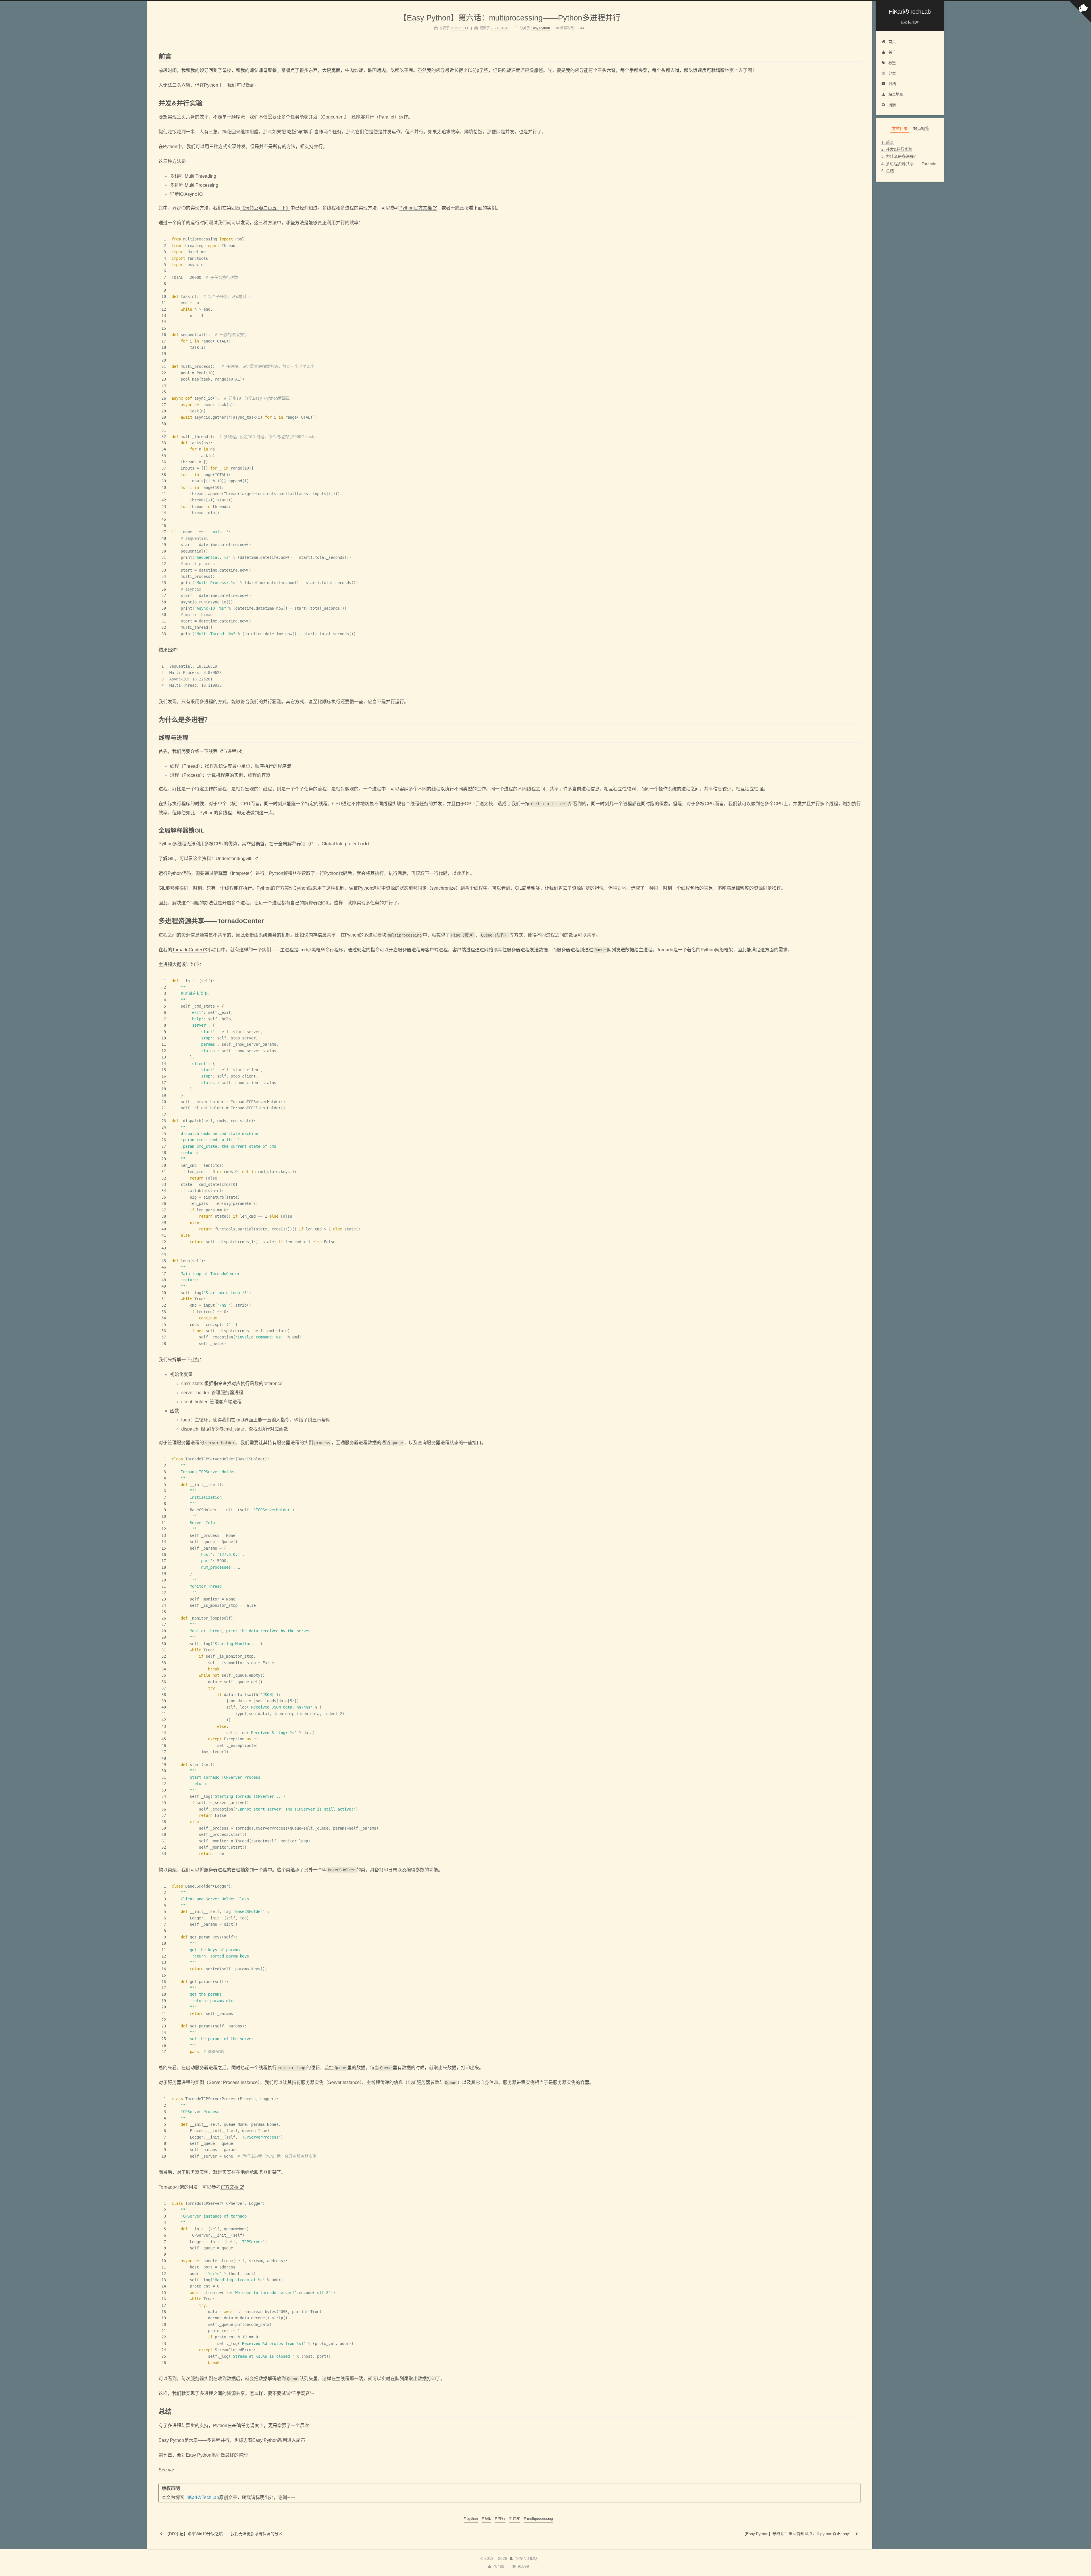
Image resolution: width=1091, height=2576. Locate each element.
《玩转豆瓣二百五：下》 (265, 208)
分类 (892, 73)
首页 (892, 42)
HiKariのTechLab (202, 2497)
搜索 (892, 105)
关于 (892, 52)
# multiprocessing (538, 2518)
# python (471, 2518)
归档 (892, 84)
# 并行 (500, 2518)
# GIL (486, 2518)
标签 (892, 63)
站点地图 (896, 94)
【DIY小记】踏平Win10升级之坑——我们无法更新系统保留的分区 (223, 2534)
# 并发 (515, 2518)
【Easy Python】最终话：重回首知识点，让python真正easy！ (798, 2534)
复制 (854, 239)
